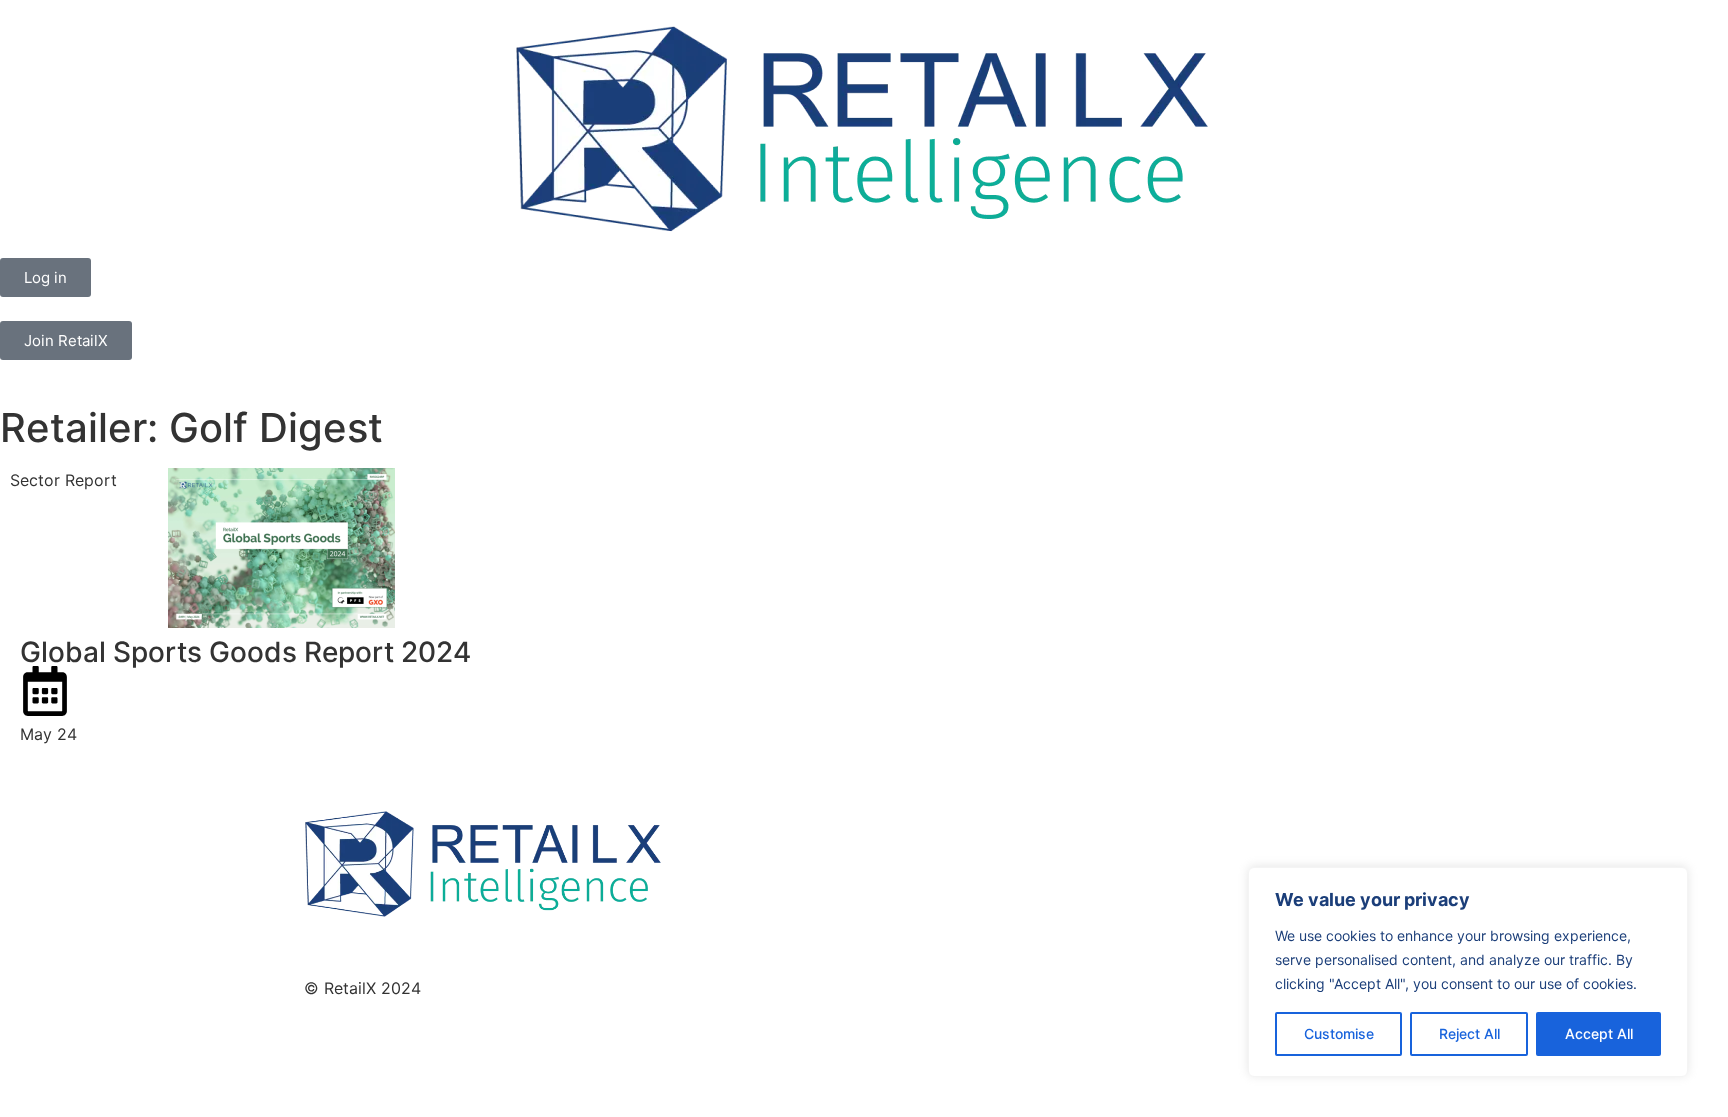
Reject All (1469, 1033)
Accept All (1599, 1033)
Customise (1339, 1033)
